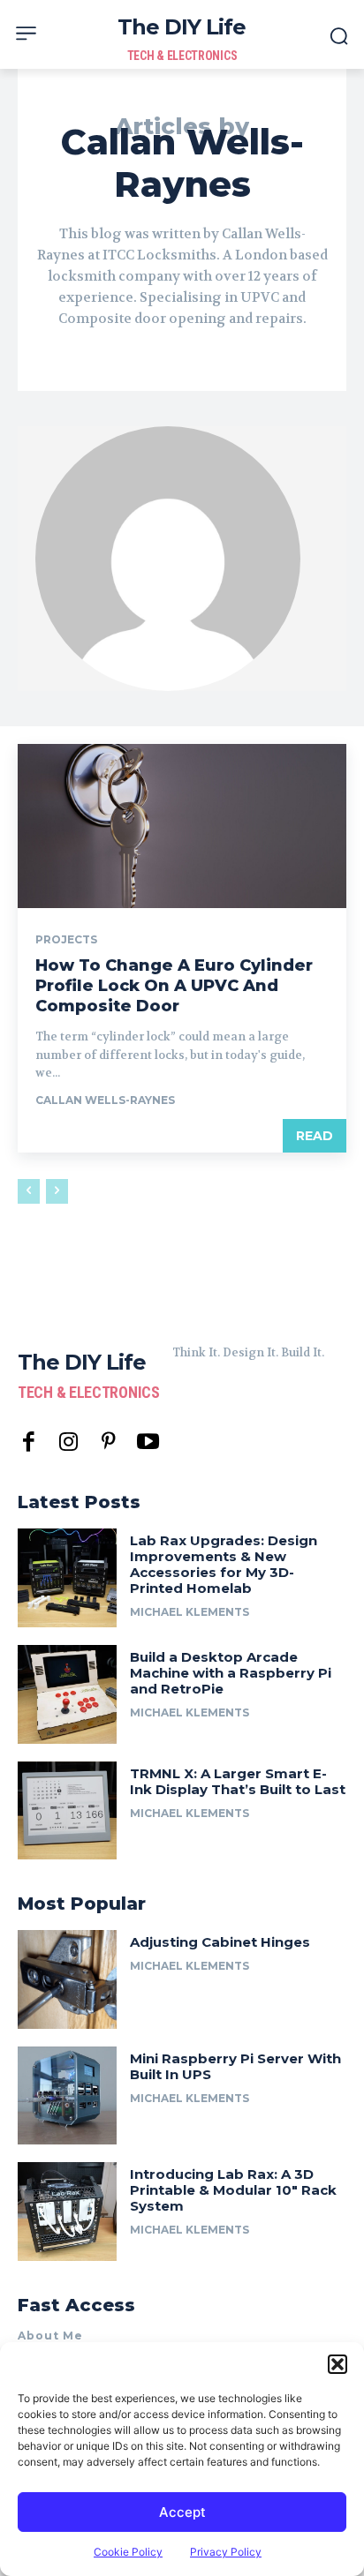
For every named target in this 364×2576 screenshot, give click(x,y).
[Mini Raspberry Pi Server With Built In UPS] (67, 2096)
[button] (337, 2364)
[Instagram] (68, 1442)
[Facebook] (29, 1442)
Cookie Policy (128, 2552)
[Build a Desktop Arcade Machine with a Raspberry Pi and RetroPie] (67, 1694)
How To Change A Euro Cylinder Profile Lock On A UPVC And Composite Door (174, 986)
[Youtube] (148, 1442)
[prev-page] (29, 1191)
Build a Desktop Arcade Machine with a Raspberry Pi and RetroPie (231, 1673)
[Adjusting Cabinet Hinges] (67, 1979)
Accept (182, 2512)
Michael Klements (190, 1612)
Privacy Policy (226, 2552)
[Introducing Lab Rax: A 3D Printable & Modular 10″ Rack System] (67, 2212)
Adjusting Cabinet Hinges (220, 1942)
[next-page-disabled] (57, 1191)
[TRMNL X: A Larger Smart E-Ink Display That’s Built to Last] (67, 1811)
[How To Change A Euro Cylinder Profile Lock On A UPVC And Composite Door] (182, 826)
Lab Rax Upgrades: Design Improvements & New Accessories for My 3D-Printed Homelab (224, 1564)
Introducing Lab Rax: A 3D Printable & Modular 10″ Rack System (233, 2190)
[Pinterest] (108, 1442)
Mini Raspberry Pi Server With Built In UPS (235, 2066)
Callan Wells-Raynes (105, 1100)
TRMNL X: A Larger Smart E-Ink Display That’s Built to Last (238, 1781)
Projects (66, 940)
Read (315, 1136)
